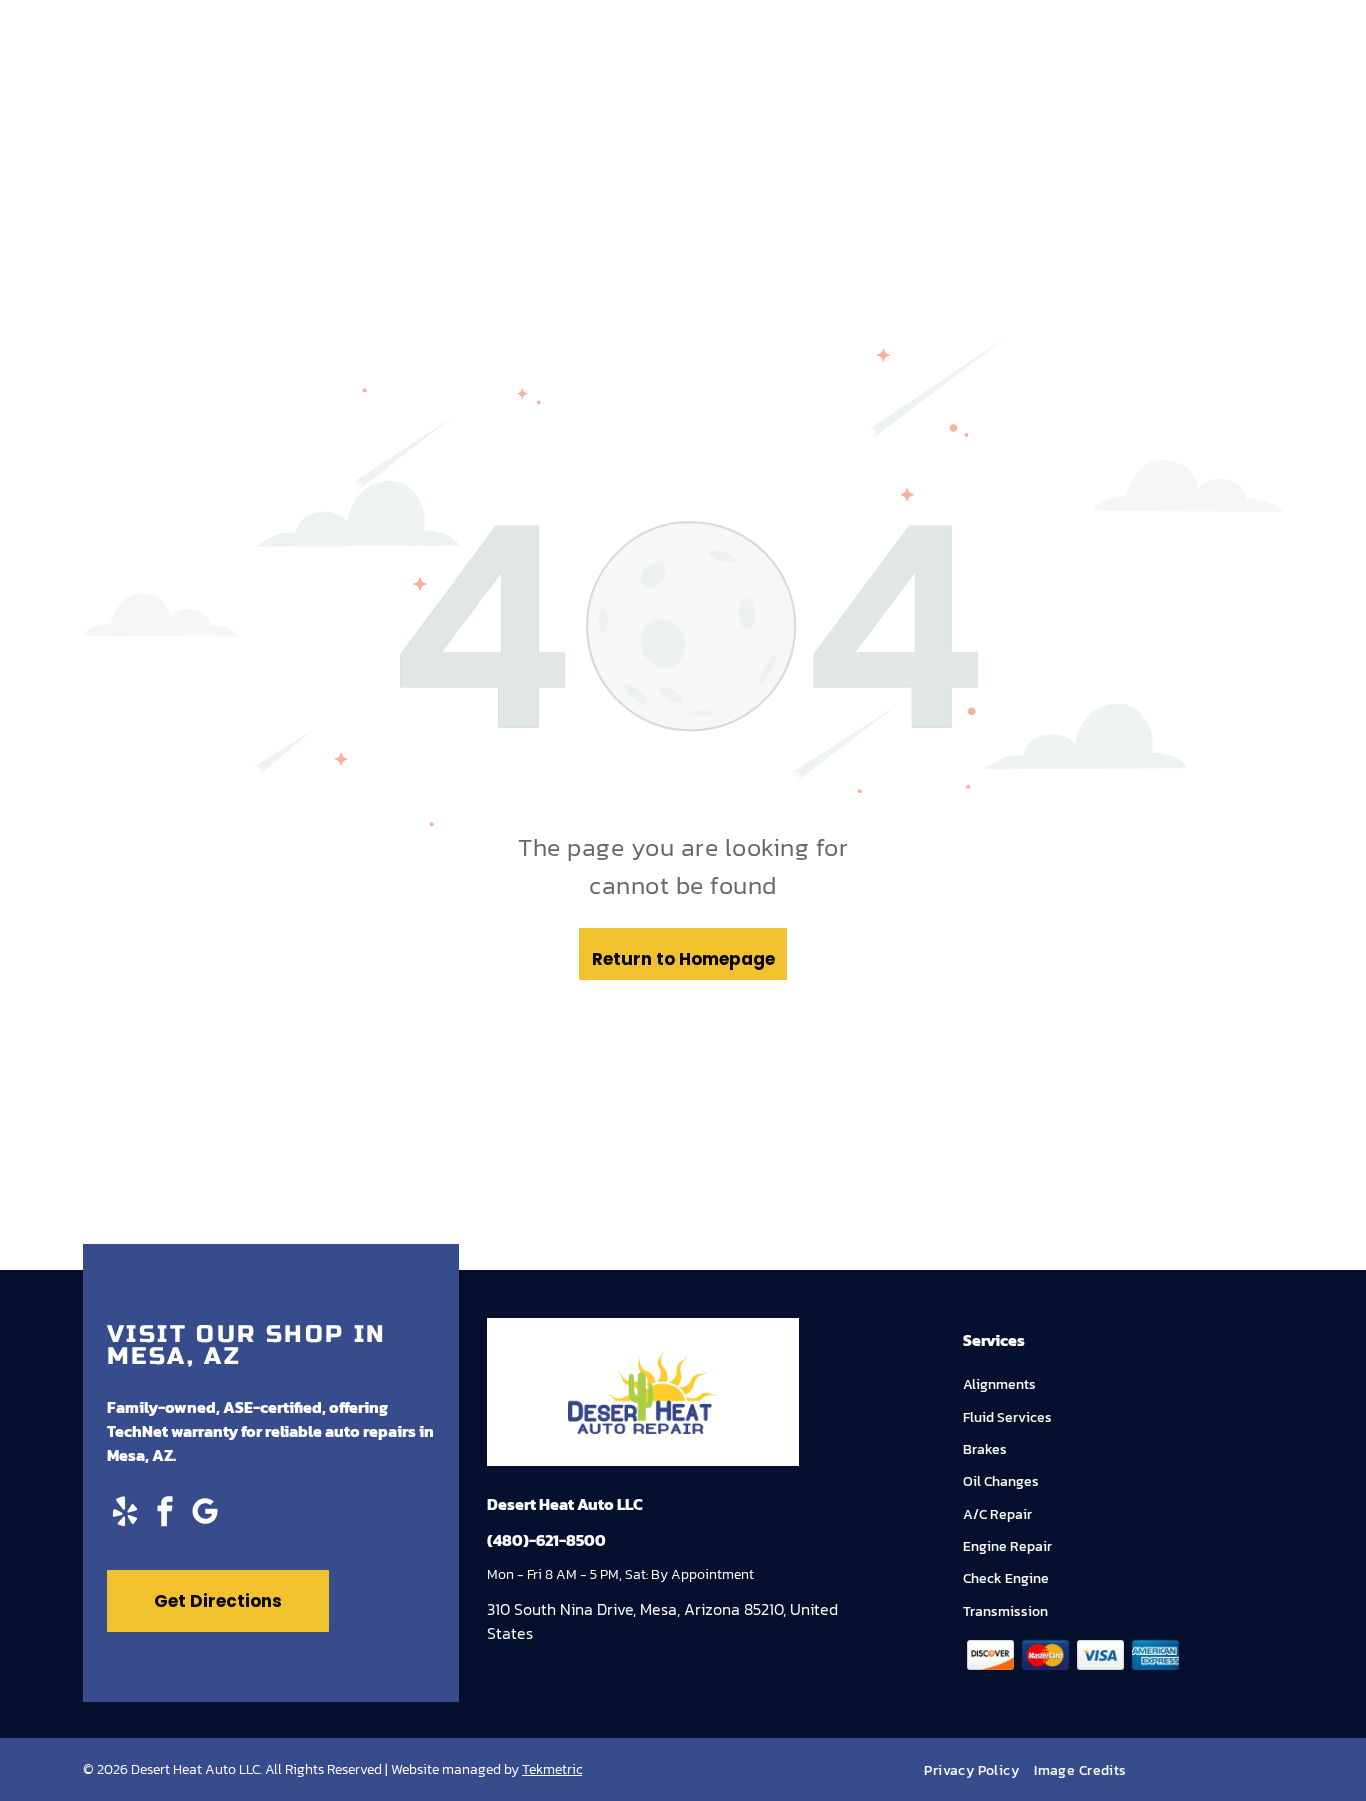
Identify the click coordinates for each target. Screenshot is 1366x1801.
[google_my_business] (205, 1513)
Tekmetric (552, 1769)
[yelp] (125, 1513)
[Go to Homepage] (643, 1362)
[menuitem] (979, 1770)
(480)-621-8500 (546, 1540)
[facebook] (165, 1513)
